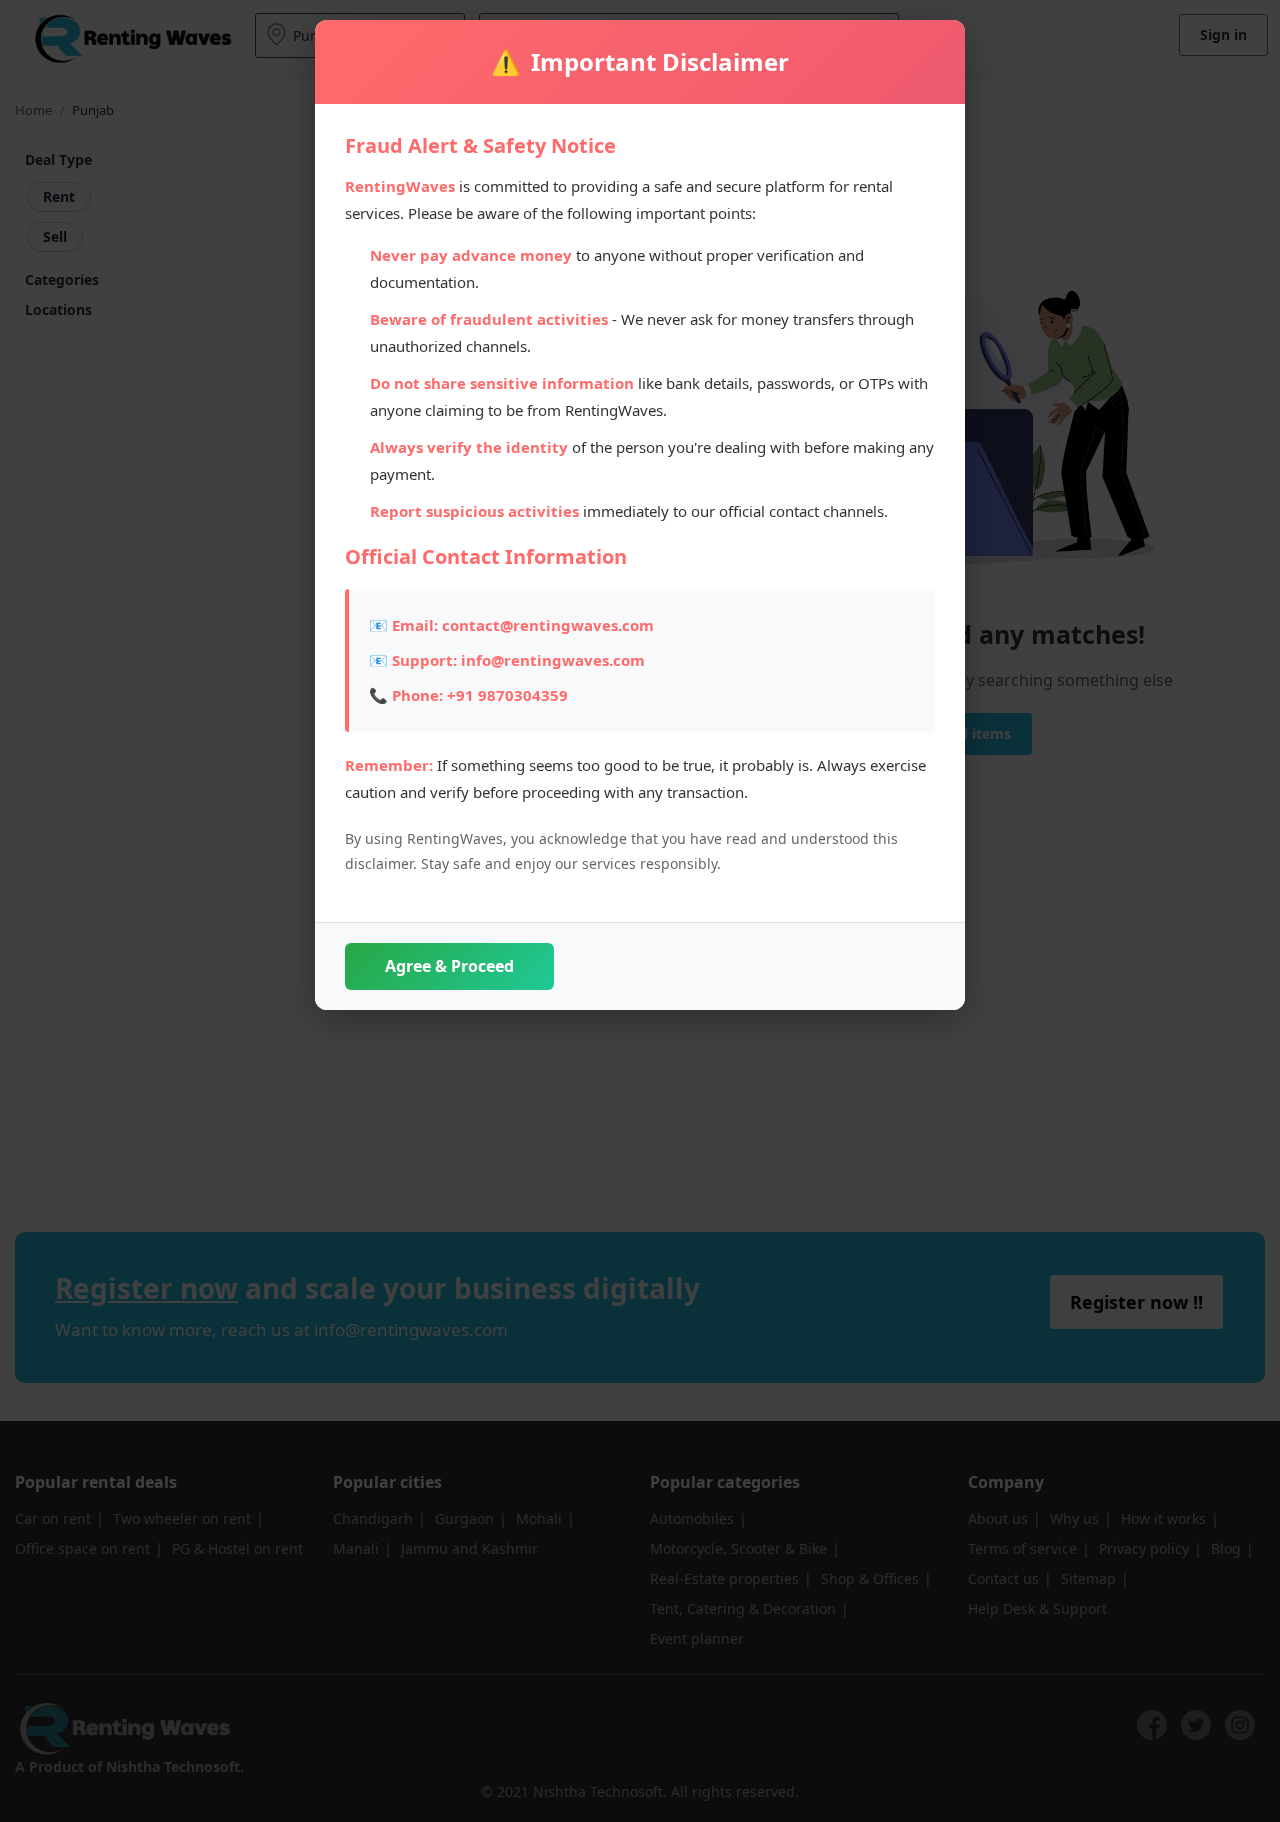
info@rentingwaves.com (553, 660)
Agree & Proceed (449, 966)
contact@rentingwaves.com (548, 625)
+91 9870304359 (507, 695)
